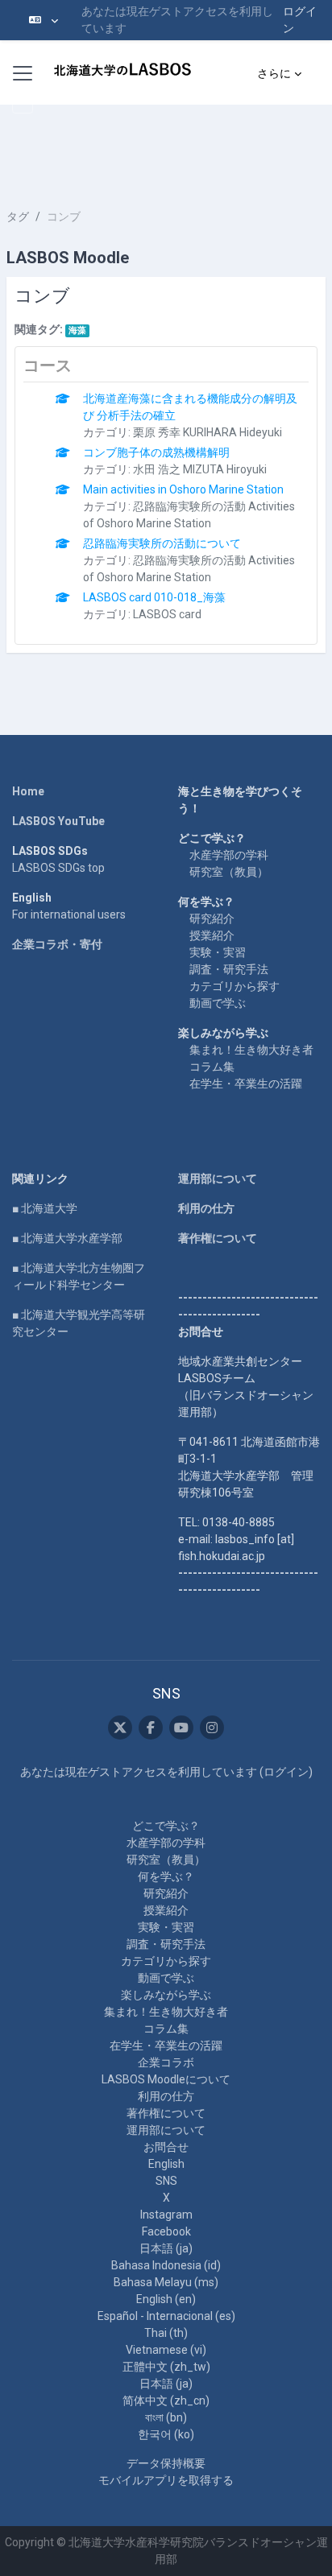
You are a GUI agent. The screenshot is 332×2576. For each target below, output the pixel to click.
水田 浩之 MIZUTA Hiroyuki (200, 469)
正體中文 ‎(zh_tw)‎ (166, 2367)
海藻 (77, 330)
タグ (18, 217)
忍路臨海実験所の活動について (162, 543)
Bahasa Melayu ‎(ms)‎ (166, 2282)
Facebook (166, 2231)
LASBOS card (167, 614)
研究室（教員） (229, 872)
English (166, 2164)
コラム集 (212, 1067)
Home (28, 791)
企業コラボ (166, 2062)
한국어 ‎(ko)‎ (166, 2434)
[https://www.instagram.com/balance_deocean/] (212, 1728)
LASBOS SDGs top (58, 868)
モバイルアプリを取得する (166, 2480)
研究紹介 (212, 919)
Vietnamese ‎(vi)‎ (166, 2350)
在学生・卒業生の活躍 (246, 1084)
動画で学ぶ (218, 1003)
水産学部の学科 (229, 855)
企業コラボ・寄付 (57, 944)
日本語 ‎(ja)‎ (166, 2248)
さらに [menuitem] (274, 73)
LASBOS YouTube (58, 821)
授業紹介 (212, 935)
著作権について (218, 1238)
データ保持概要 (166, 2463)
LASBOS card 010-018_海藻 (154, 597)
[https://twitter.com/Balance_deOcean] (120, 1728)
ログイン (300, 20)
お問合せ (166, 2147)
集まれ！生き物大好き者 (251, 1050)
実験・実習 (218, 952)
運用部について (218, 1179)
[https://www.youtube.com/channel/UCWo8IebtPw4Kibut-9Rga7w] (181, 1728)
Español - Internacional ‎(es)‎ (166, 2316)
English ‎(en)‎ (166, 2299)
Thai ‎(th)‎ (166, 2333)
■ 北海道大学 (45, 1208)
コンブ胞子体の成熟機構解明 (156, 452)
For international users (69, 914)
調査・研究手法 (229, 969)
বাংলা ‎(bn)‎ (166, 2417)
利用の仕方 (206, 1208)
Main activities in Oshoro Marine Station (183, 489)
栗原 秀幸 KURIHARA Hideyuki (207, 432)
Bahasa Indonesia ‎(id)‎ (166, 2265)
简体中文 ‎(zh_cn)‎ (166, 2401)
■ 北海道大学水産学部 (67, 1238)
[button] (44, 20)
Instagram (166, 2215)
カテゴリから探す (234, 986)
